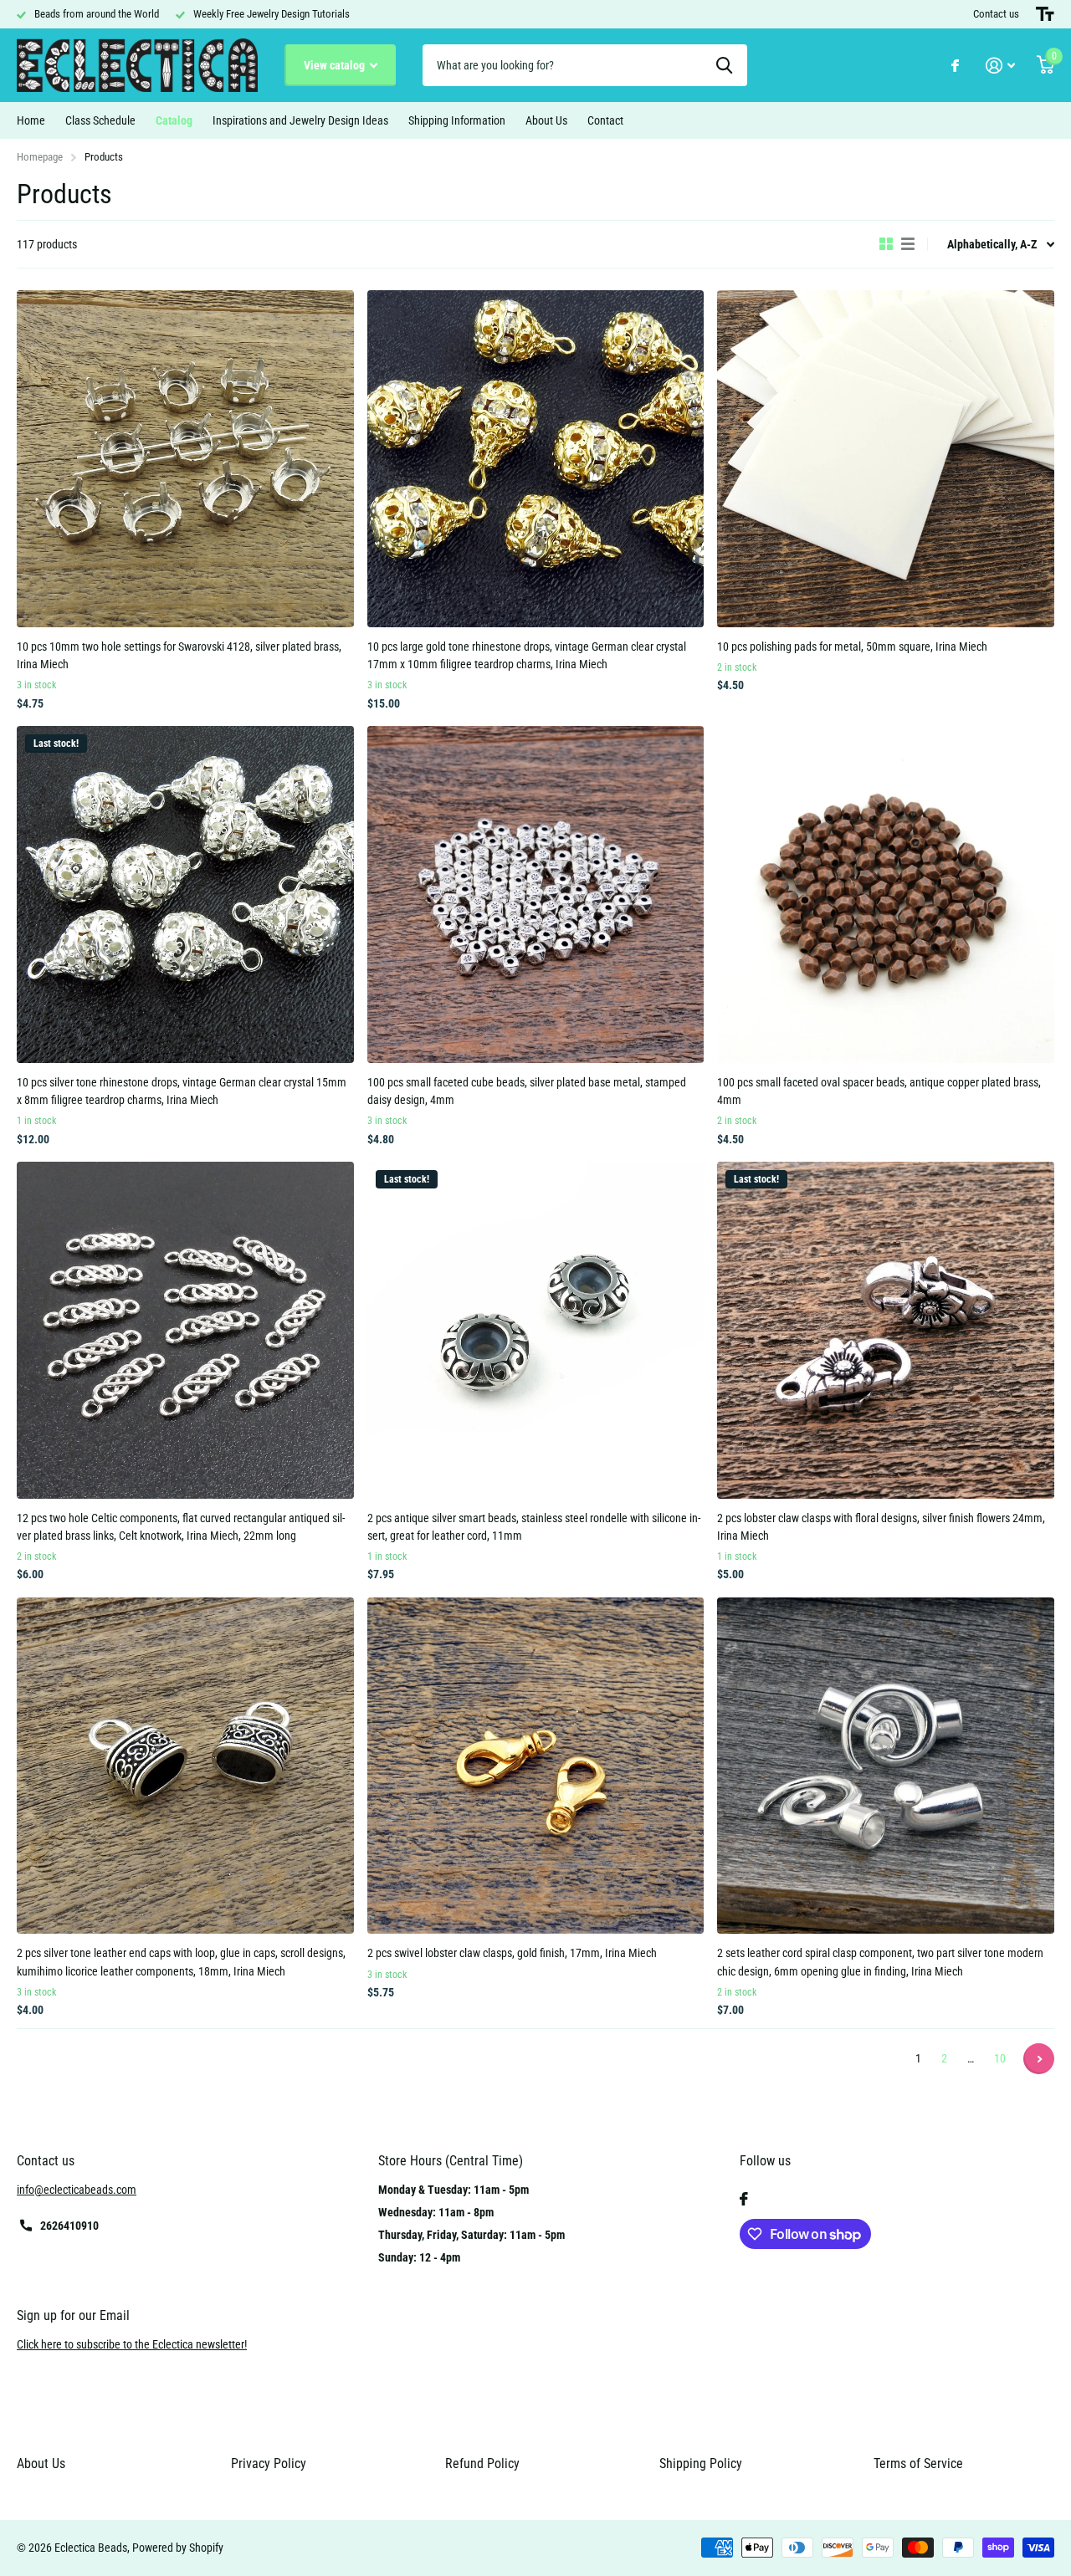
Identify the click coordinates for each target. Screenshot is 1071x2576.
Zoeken (724, 65)
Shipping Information (457, 120)
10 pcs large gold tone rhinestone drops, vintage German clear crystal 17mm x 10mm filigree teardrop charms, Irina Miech (527, 655)
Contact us (996, 14)
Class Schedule (100, 120)
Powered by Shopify (178, 2548)
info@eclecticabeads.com (77, 2190)
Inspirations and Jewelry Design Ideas (300, 120)
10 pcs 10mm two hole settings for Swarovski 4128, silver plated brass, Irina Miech (179, 655)
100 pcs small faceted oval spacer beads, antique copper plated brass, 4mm (879, 1091)
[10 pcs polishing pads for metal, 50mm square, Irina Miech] (886, 459)
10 (1000, 2058)
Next (1039, 2059)
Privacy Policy (269, 2464)
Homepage (40, 157)
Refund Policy (482, 2464)
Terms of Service (918, 2464)
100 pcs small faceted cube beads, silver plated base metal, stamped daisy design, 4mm (527, 1091)
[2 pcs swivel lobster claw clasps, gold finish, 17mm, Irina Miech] (536, 1766)
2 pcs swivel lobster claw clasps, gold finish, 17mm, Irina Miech (512, 1953)
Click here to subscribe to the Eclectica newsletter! (132, 2344)
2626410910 (69, 2226)
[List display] (908, 244)
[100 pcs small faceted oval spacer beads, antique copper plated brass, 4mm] (886, 894)
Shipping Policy (701, 2464)
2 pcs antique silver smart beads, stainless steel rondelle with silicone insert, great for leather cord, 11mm (534, 1527)
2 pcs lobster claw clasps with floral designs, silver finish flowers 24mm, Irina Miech (881, 1527)
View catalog (336, 65)
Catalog (174, 120)
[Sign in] (1000, 66)
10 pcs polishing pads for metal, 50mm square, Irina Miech (852, 647)
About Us (546, 120)
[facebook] (744, 2199)
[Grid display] (886, 244)
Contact (605, 120)
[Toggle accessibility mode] (1045, 14)
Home (31, 120)
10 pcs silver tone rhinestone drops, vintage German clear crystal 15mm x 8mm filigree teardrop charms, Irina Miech (182, 1091)
